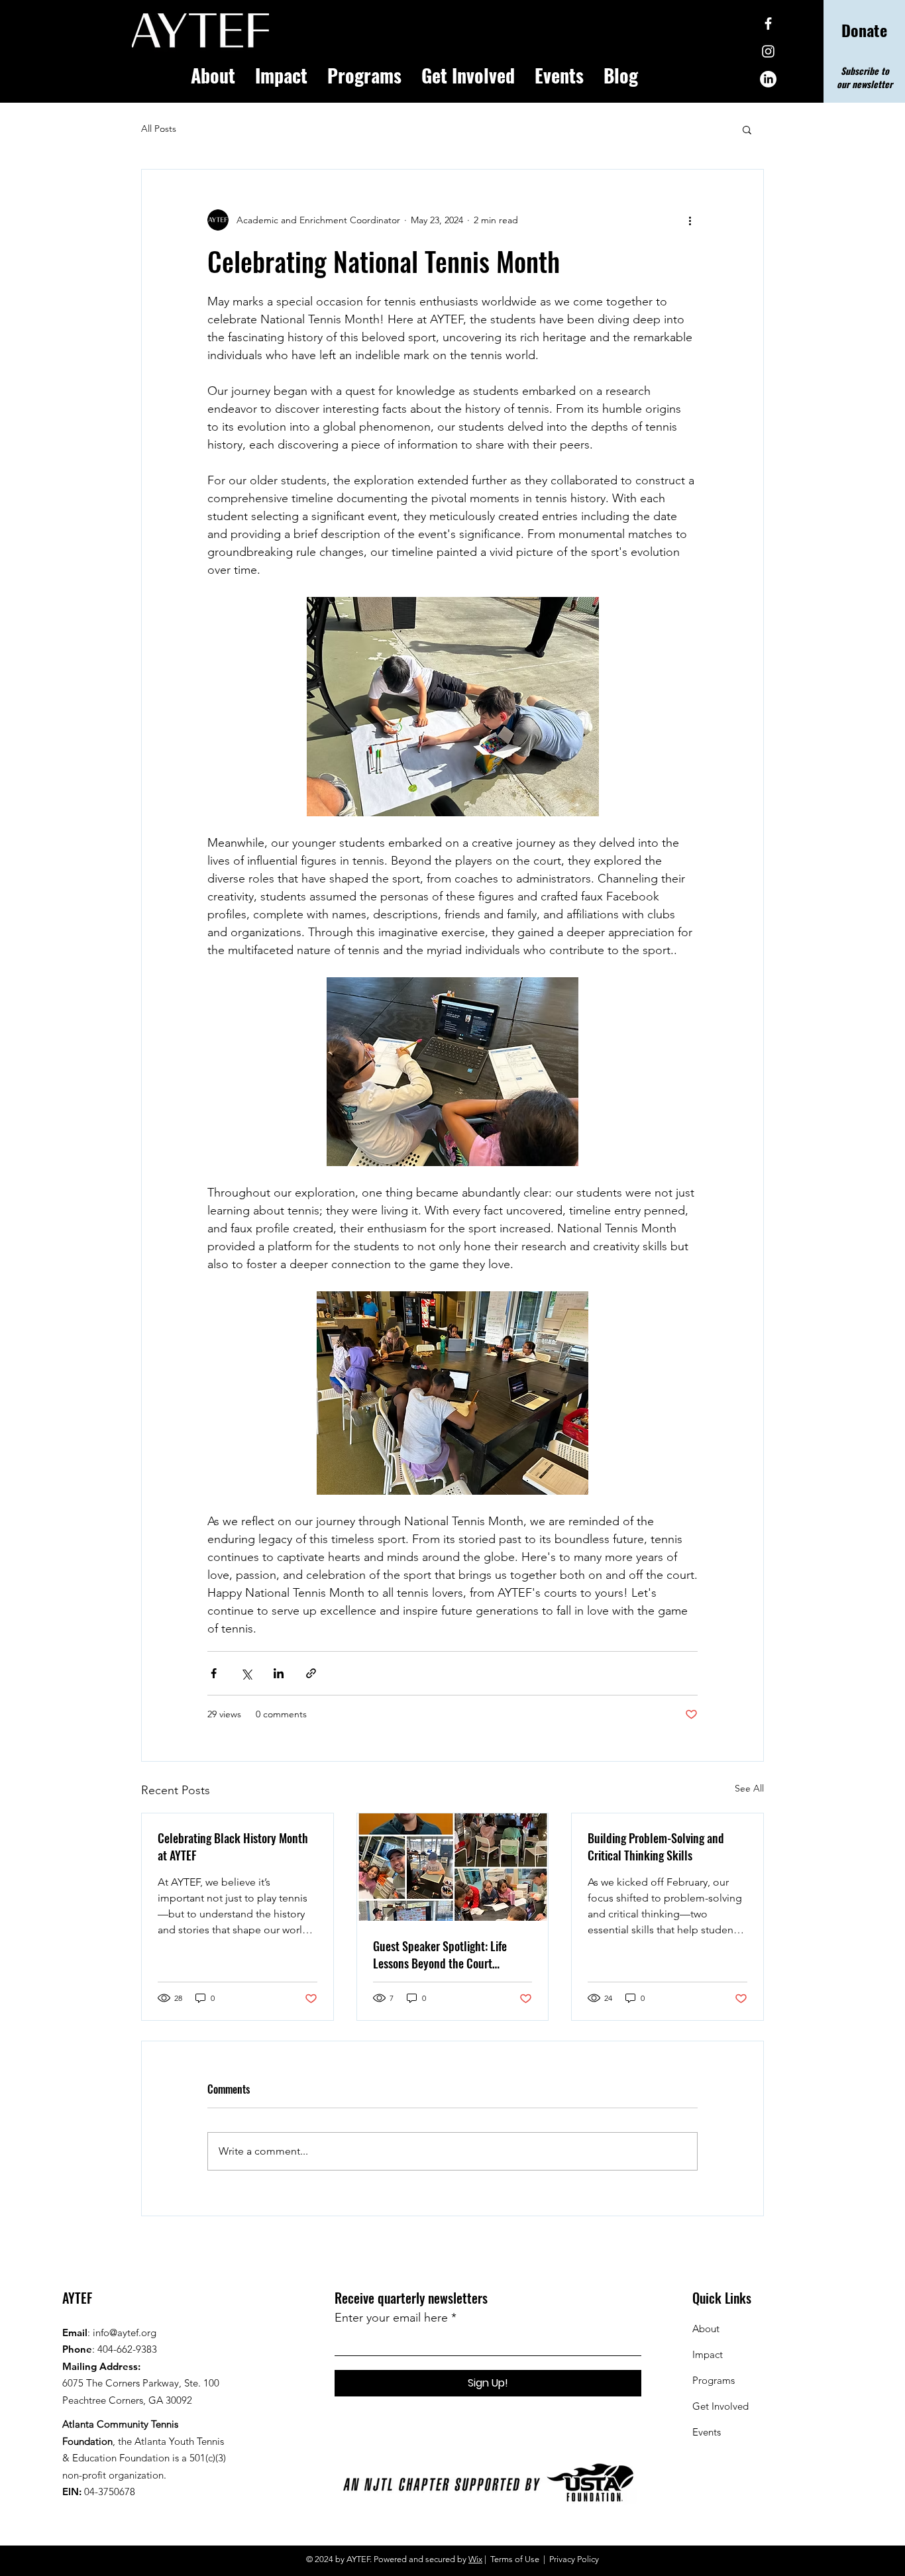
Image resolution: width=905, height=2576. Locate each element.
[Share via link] (311, 1673)
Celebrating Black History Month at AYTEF (233, 1847)
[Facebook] (768, 24)
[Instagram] (768, 51)
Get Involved (720, 2406)
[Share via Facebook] (214, 1673)
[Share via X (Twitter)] (246, 1673)
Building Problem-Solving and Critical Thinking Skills (656, 1847)
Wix (475, 2559)
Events (707, 2432)
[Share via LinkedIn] (279, 1673)
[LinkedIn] (768, 79)
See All (749, 1788)
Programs (714, 2380)
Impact (708, 2354)
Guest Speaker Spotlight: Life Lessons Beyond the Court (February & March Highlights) (442, 1955)
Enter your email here (391, 2318)
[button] (747, 129)
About (706, 2329)
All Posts (159, 129)
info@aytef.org (125, 2333)
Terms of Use (515, 2559)
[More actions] (690, 220)
